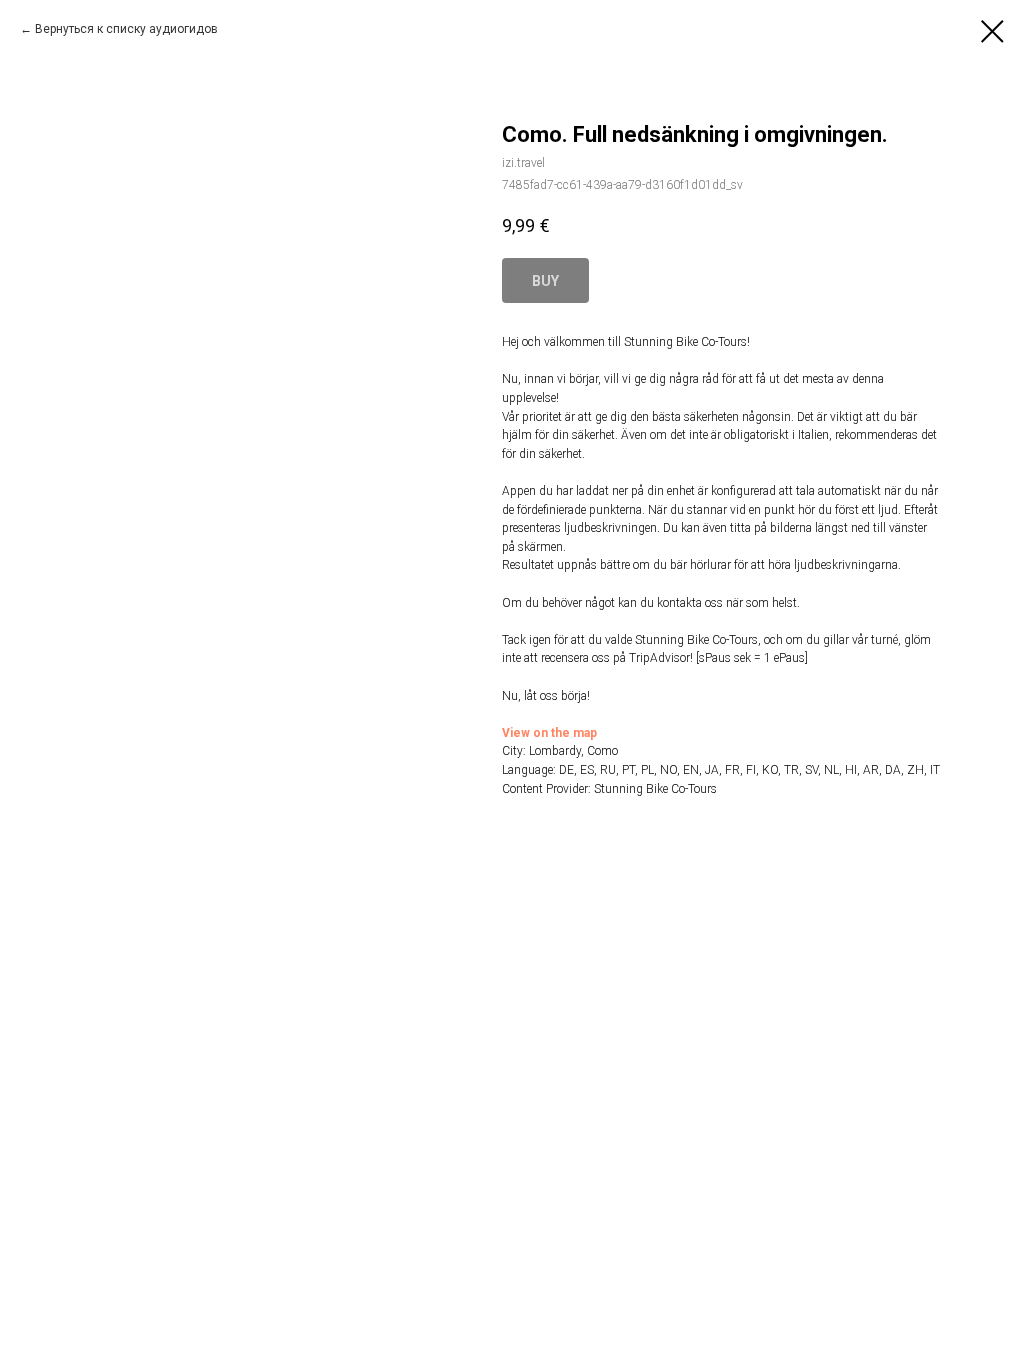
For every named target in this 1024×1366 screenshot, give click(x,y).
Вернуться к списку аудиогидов (126, 29)
